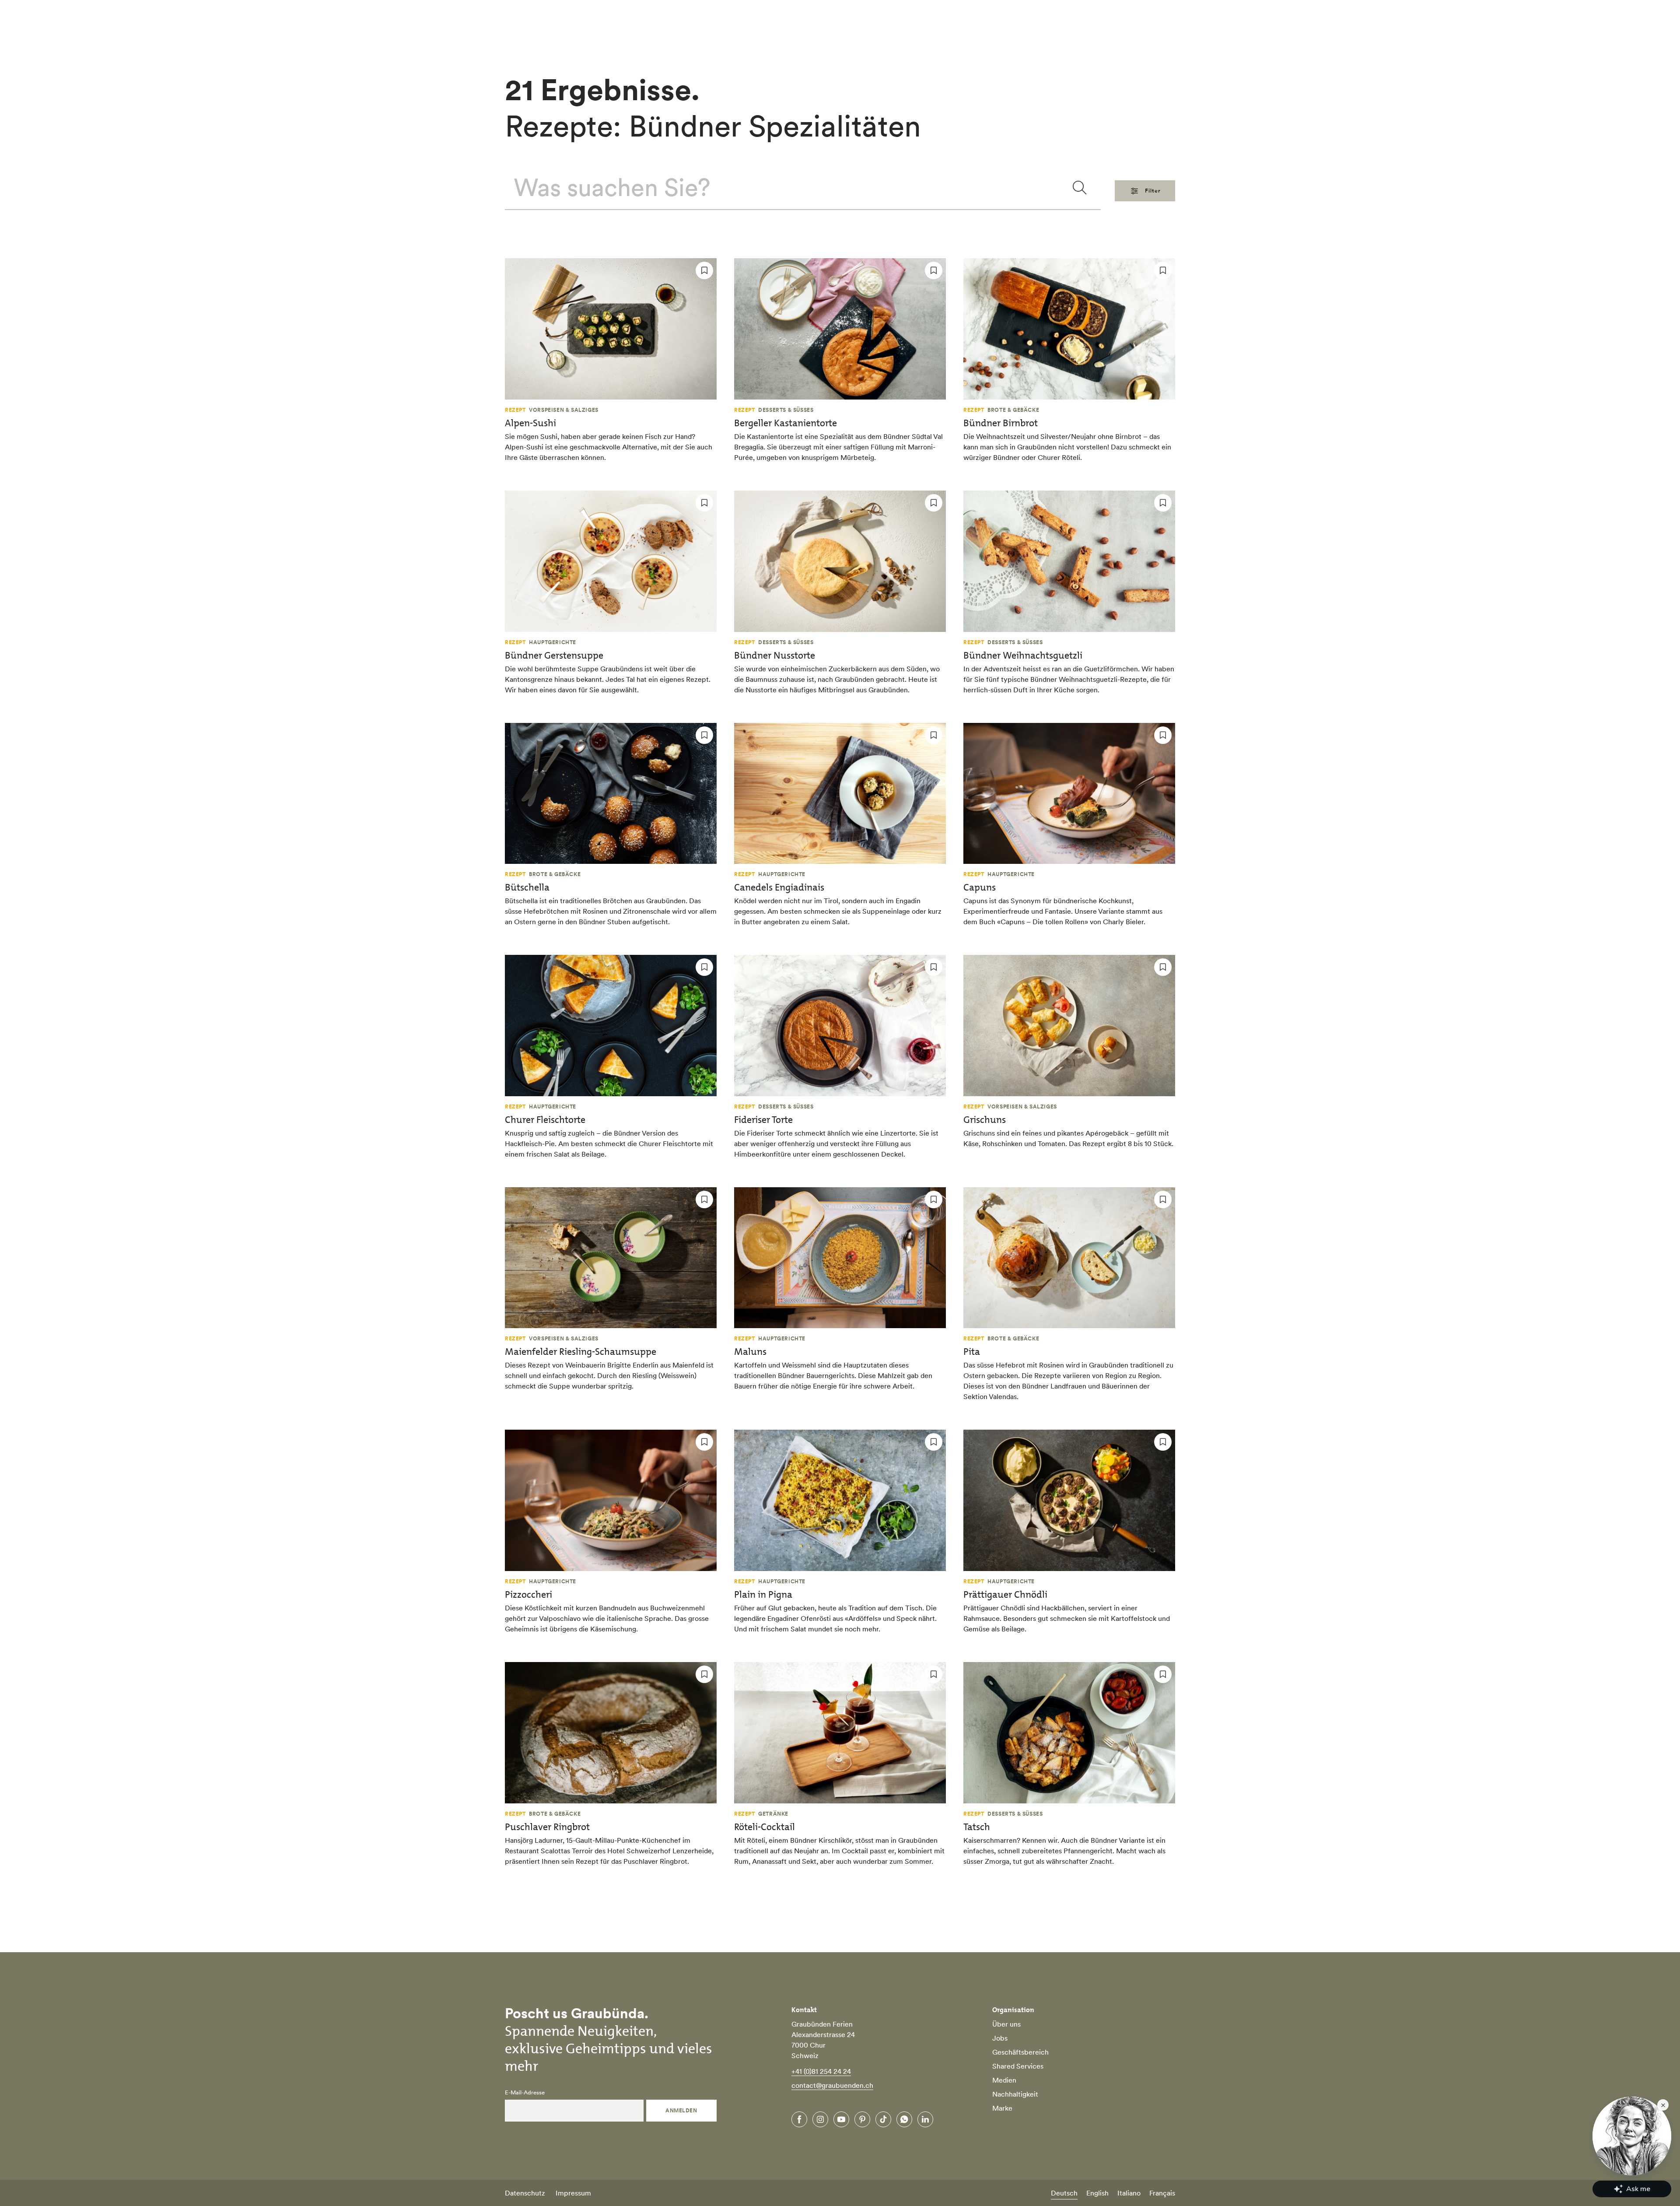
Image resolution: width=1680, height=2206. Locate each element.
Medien (1004, 2080)
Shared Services (1018, 2066)
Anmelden (681, 2110)
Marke (1002, 2108)
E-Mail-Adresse (525, 2093)
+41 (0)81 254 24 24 (821, 2071)
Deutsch (1064, 2193)
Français (1162, 2193)
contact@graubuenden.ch (832, 2085)
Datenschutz (525, 2193)
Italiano (1129, 2193)
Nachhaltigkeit (1015, 2094)
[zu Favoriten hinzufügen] (704, 270)
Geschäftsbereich (1020, 2052)
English (1097, 2193)
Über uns (1006, 2024)
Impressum (573, 2193)
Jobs (1000, 2038)
